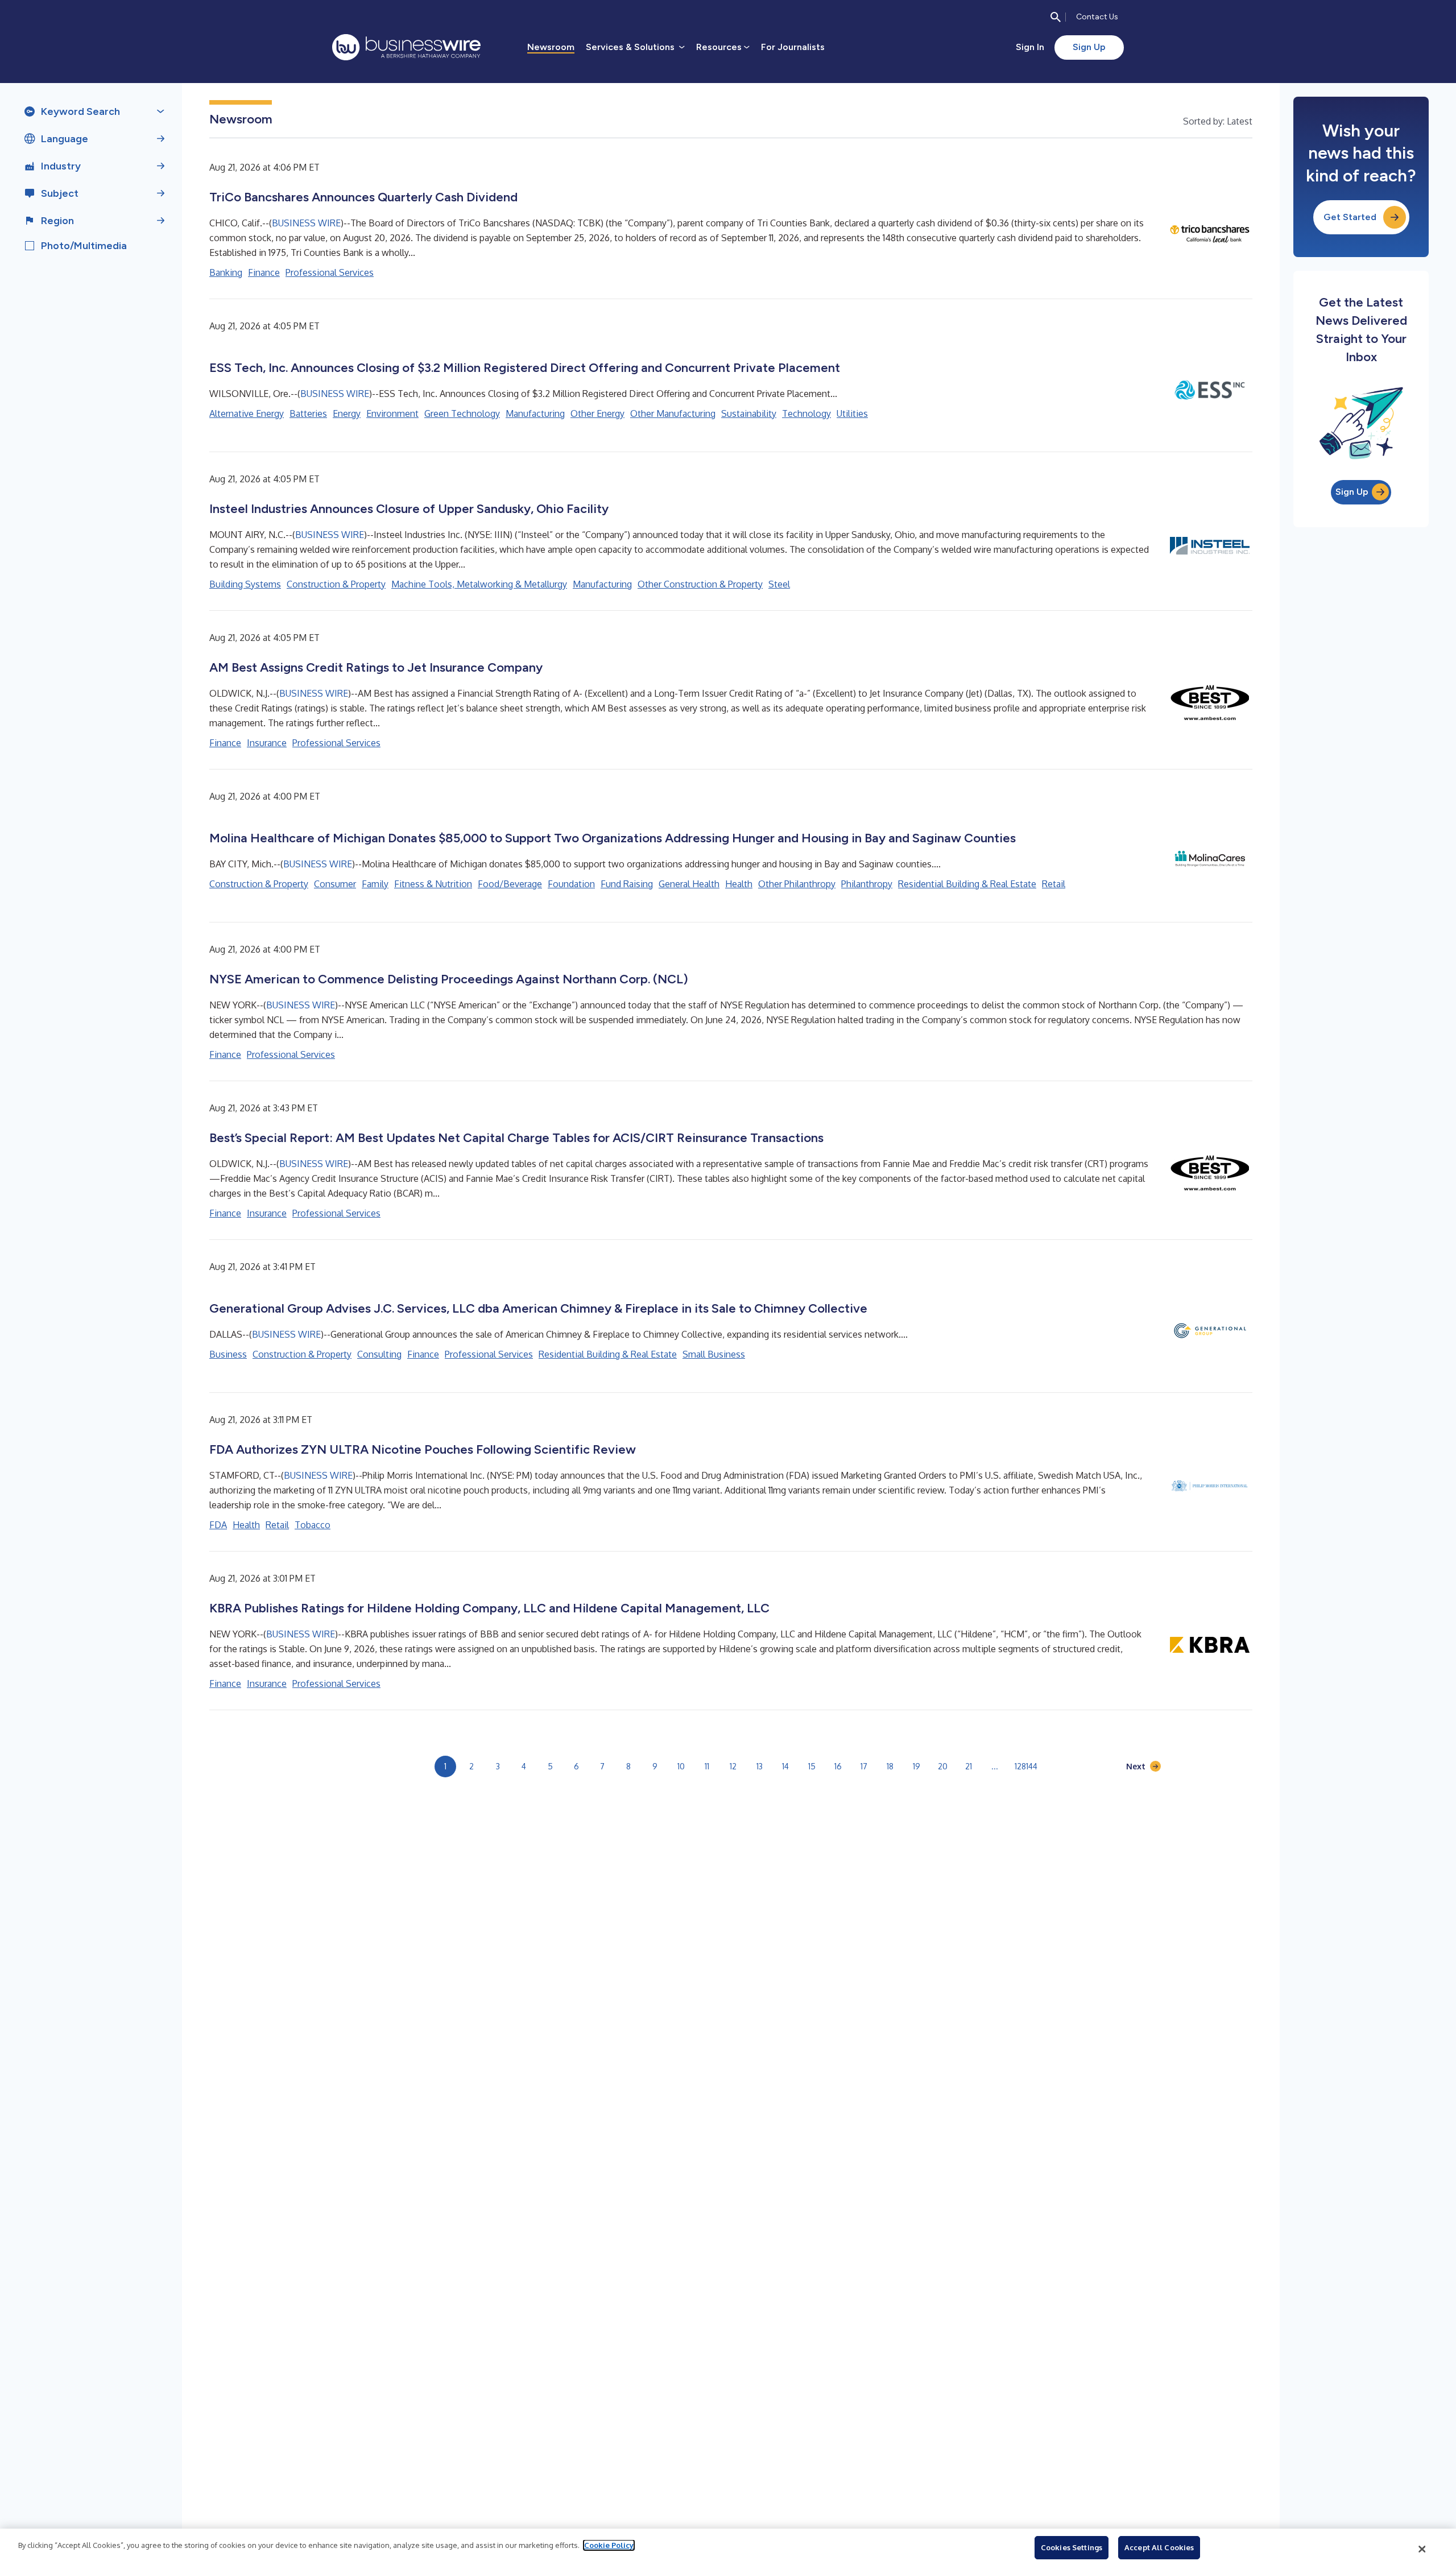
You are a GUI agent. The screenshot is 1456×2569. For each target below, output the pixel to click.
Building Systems (245, 584)
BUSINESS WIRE (306, 223)
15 (812, 1766)
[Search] (1056, 17)
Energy (347, 413)
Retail (1054, 884)
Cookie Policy (609, 2545)
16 (838, 1766)
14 (785, 1766)
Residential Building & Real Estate (967, 884)
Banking (226, 272)
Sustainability (749, 413)
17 (864, 1766)
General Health (689, 884)
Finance (264, 272)
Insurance (267, 743)
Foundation (571, 884)
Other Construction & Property (700, 584)
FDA (218, 1525)
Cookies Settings (1072, 2547)
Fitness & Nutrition (433, 884)
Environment (392, 413)
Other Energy (597, 413)
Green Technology (462, 413)
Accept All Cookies (1159, 2547)
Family (375, 884)
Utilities (852, 413)
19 (917, 1766)
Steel (779, 584)
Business (228, 1354)
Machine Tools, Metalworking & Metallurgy (479, 584)
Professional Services (330, 272)
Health (739, 884)
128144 (1026, 1766)
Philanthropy (867, 884)
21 (969, 1766)
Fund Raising (627, 884)
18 (890, 1766)
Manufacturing (535, 413)
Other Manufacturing (673, 413)
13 (760, 1766)
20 (943, 1766)
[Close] (1422, 2549)
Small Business (714, 1354)
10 (681, 1766)
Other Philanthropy (797, 884)
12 (733, 1766)
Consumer (335, 884)
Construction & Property (336, 584)
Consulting (379, 1354)
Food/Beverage (510, 884)
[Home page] (406, 47)
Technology (806, 413)
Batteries (308, 413)
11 (707, 1766)
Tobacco (313, 1525)
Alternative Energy (247, 413)
